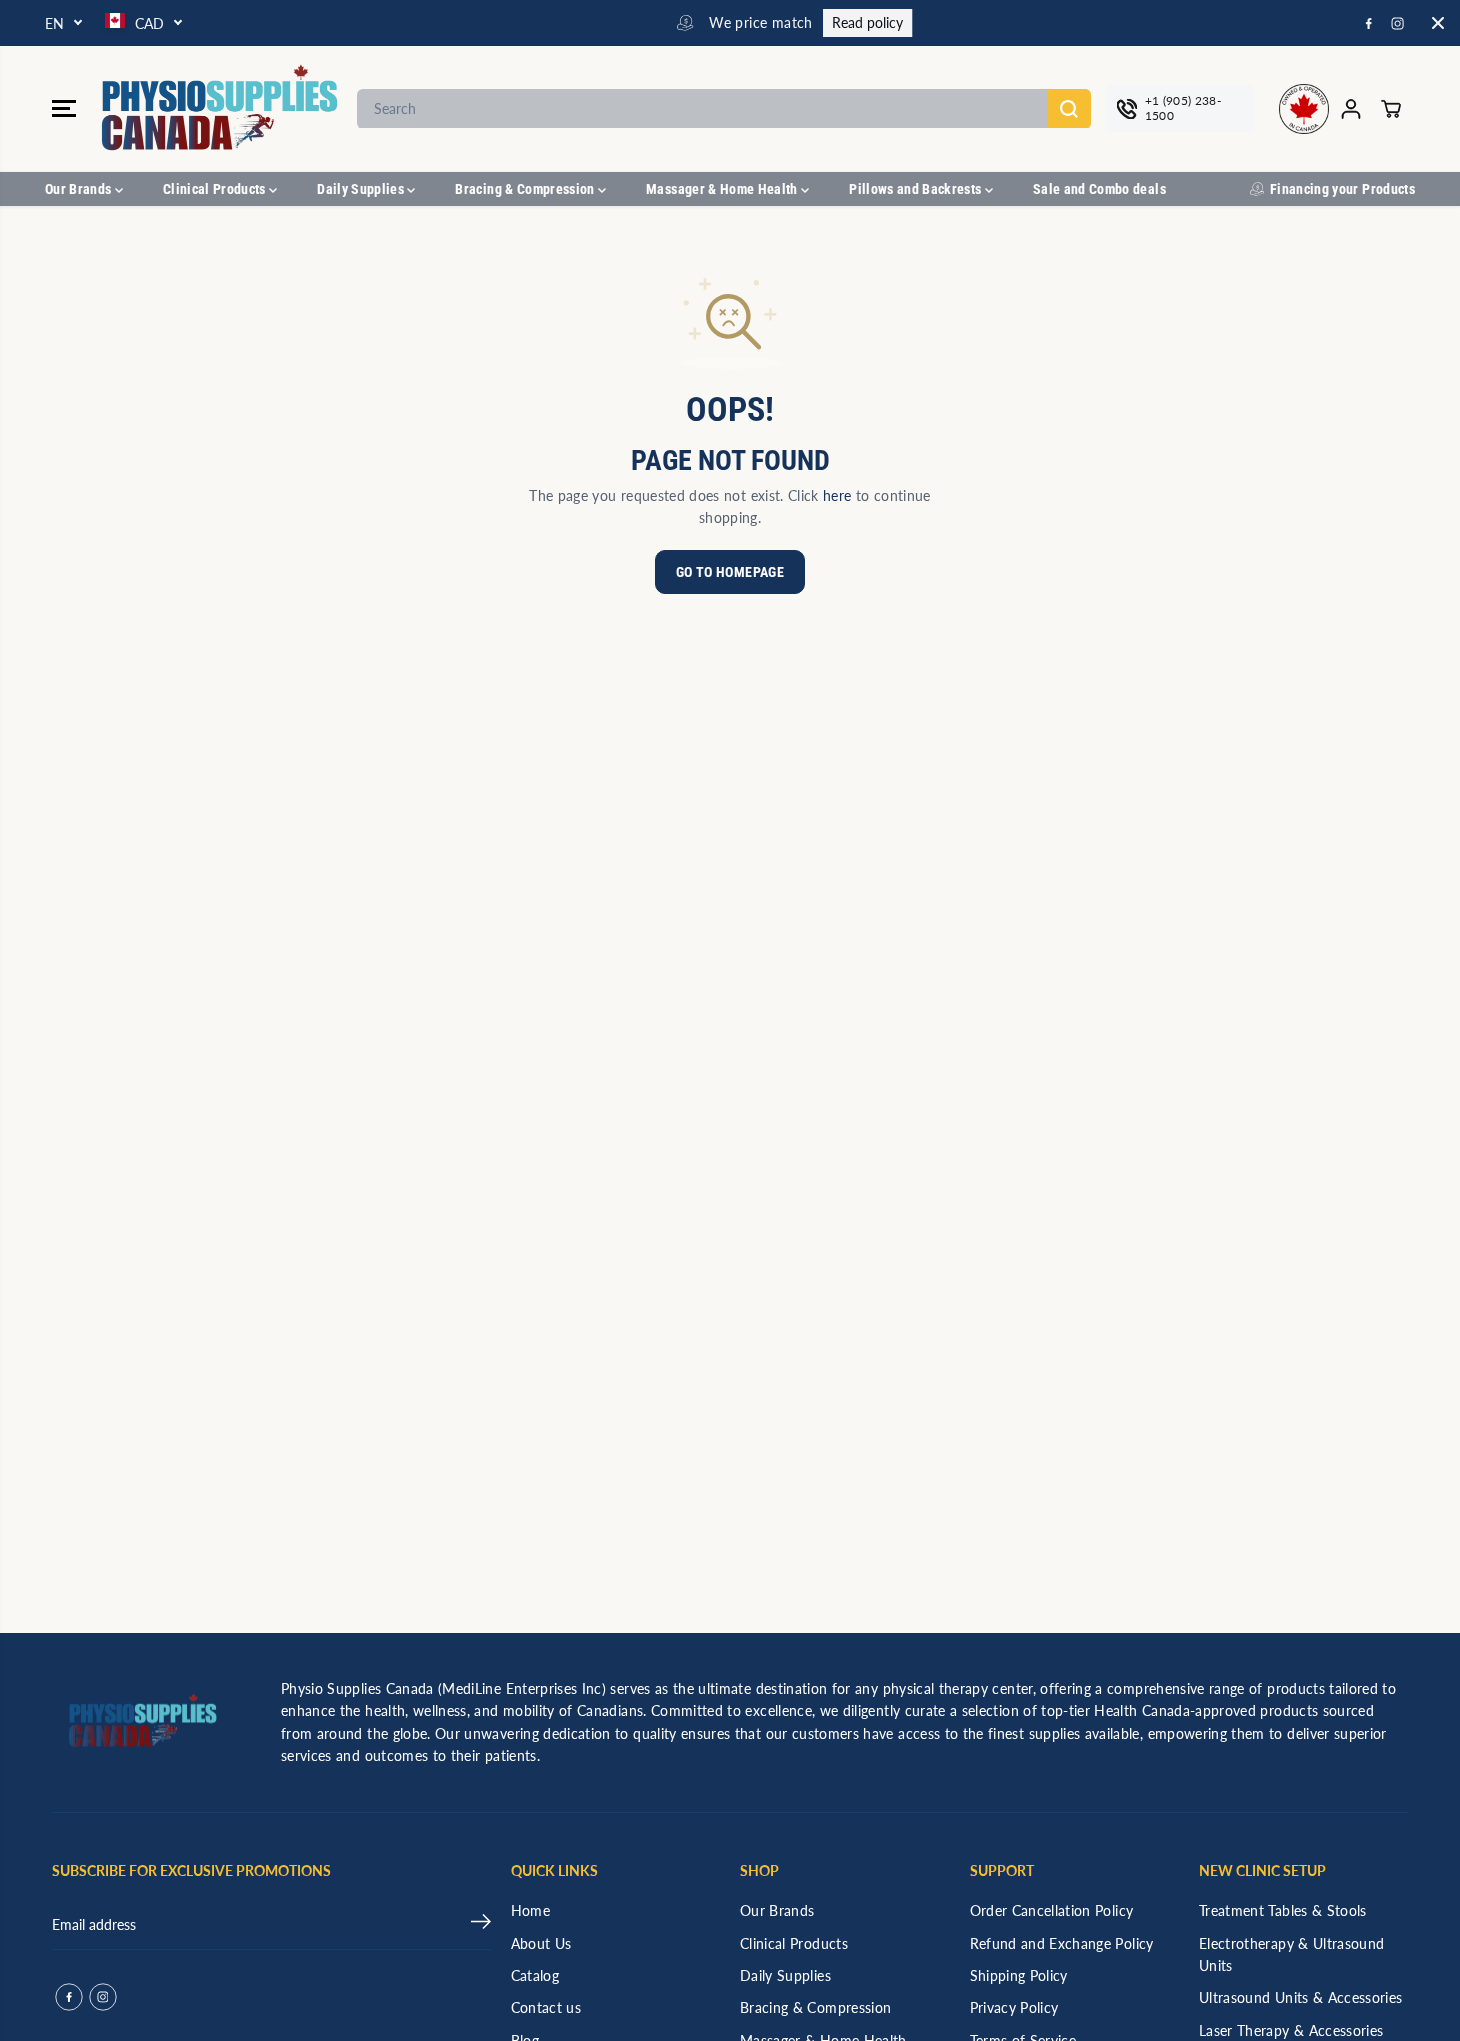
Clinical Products (216, 189)
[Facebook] (1369, 23)
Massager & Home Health (723, 189)
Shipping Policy (1019, 1975)
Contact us (546, 2007)
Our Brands (80, 189)
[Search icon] (1069, 109)
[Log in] (1351, 109)
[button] (64, 109)
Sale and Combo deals (1099, 189)
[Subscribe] (481, 1925)
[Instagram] (1398, 23)
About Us (541, 1943)
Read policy (852, 22)
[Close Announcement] (1438, 23)
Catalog (535, 1975)
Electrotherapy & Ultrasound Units (1291, 1954)
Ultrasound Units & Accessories (1301, 1997)
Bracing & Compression (526, 189)
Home (530, 1910)
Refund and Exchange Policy (1062, 1943)
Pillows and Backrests (917, 189)
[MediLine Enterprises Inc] (222, 108)
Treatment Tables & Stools (1283, 1910)
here (837, 495)
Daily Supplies (362, 189)
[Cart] (1391, 109)
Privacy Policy (1014, 2007)
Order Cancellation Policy (1052, 1910)
